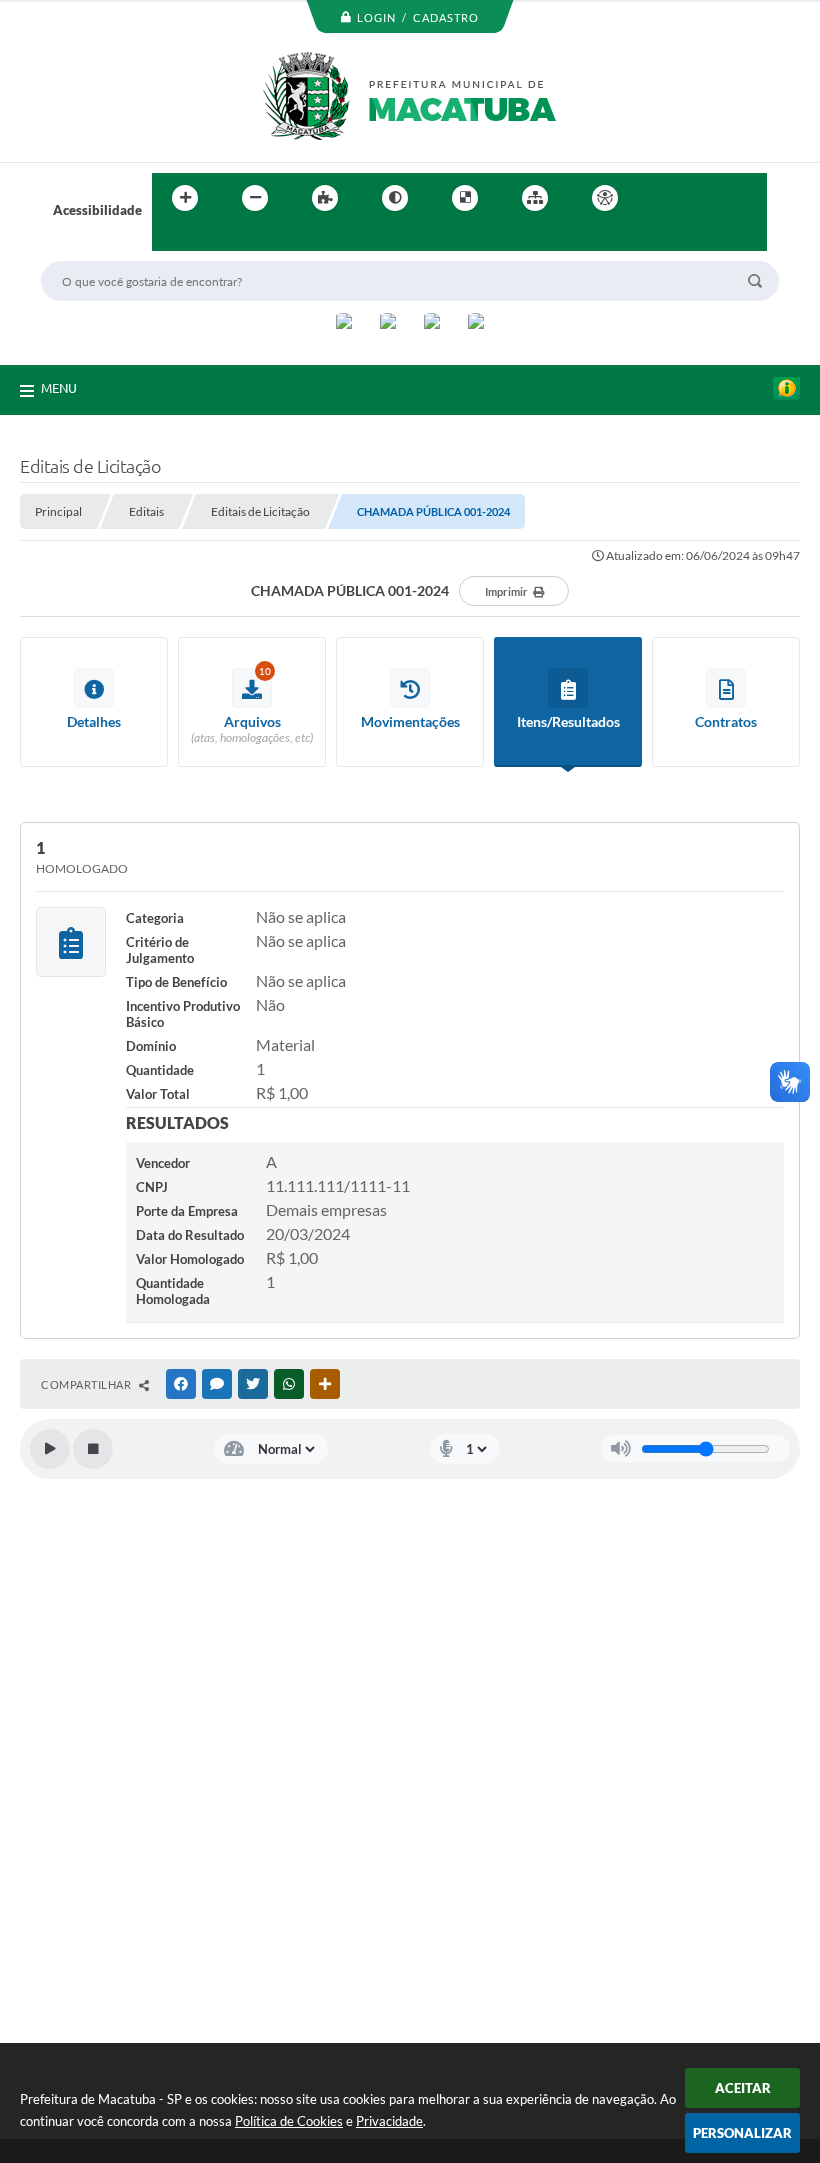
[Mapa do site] (535, 198)
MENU (59, 388)
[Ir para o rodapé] (216, 239)
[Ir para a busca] (172, 239)
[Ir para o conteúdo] (662, 198)
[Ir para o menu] (706, 198)
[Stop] (93, 1449)
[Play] (50, 1449)
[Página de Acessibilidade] (605, 198)
